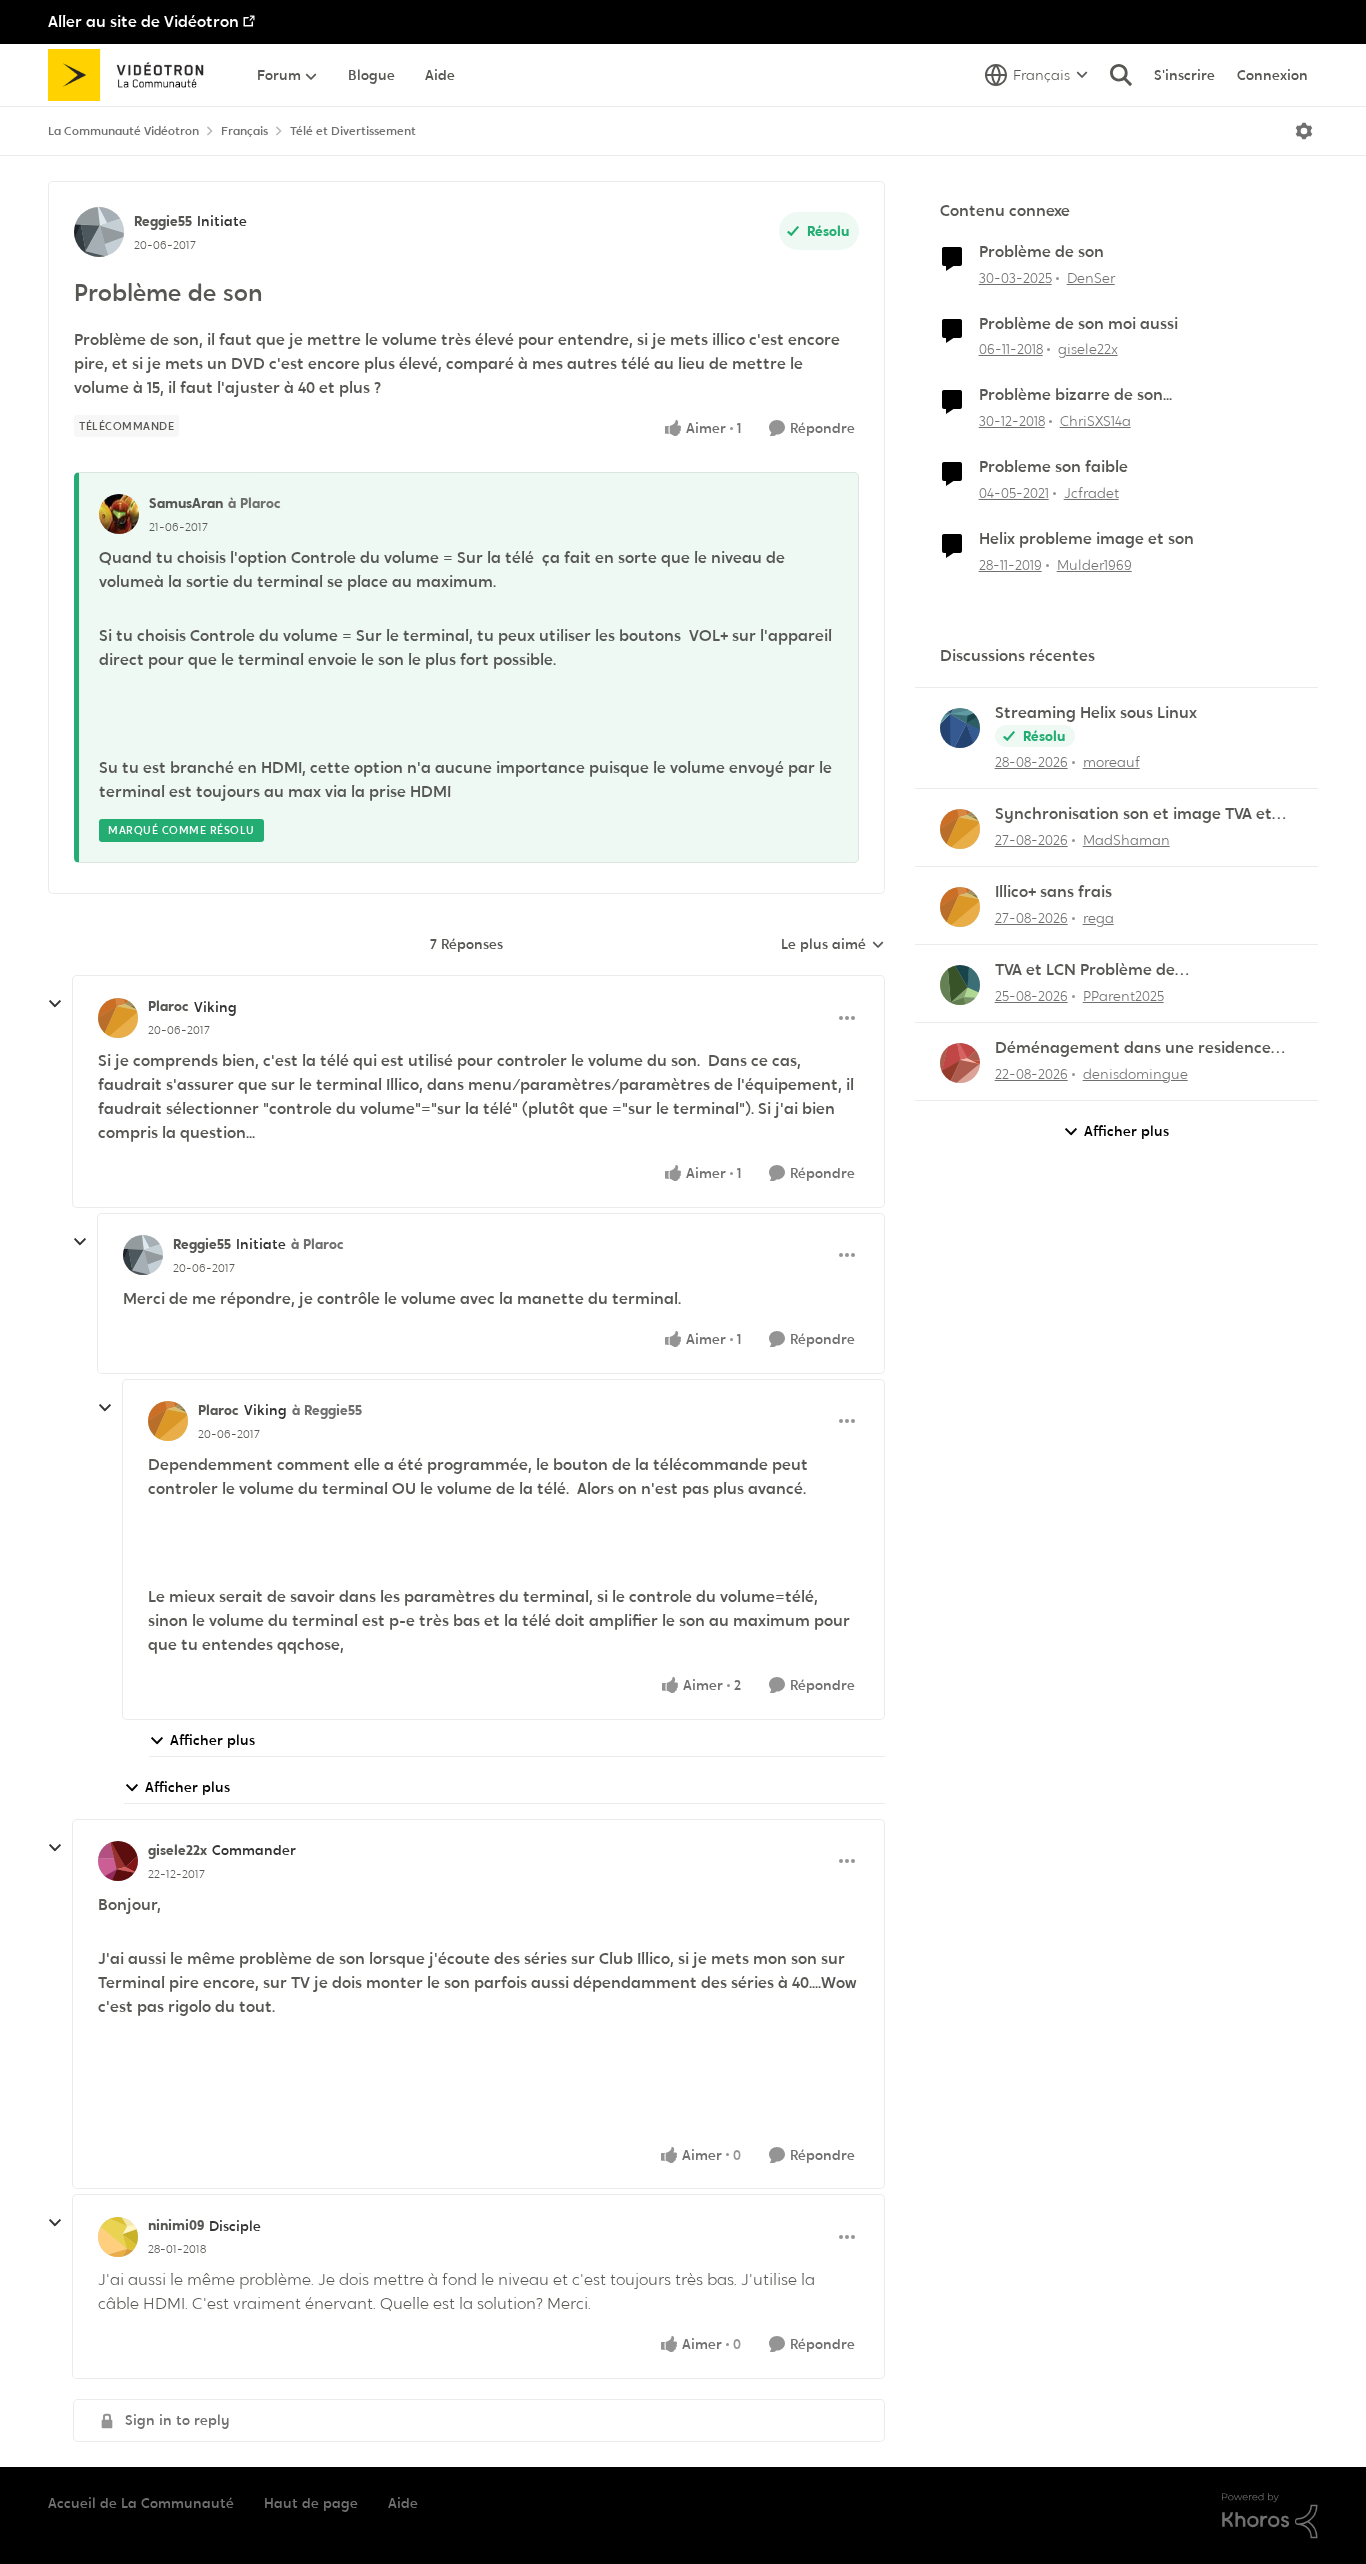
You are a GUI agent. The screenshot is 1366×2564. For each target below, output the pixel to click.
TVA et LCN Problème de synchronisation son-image (1098, 970)
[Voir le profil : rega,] (960, 907)
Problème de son (1041, 252)
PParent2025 (1123, 996)
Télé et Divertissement (353, 131)
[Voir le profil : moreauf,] (960, 728)
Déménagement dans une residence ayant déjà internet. (1133, 1048)
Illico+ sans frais (1053, 892)
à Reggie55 (327, 1410)
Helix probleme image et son (1086, 539)
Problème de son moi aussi (1078, 324)
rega (1098, 918)
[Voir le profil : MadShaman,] (960, 829)
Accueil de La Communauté (141, 2503)
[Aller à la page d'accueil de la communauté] (132, 75)
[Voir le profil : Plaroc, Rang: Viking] (118, 1018)
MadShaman (1126, 840)
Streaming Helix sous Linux (1096, 713)
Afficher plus (212, 1740)
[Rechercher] (1121, 75)
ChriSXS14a (1095, 421)
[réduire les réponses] (55, 1004)
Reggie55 (163, 221)
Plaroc (168, 1006)
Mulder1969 (1094, 565)
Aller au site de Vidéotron (143, 21)
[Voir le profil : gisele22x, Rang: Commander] (118, 1861)
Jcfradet (1091, 493)
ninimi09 (176, 2225)
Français (244, 131)
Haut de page (311, 2503)
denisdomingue (1135, 1074)
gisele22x (177, 1850)
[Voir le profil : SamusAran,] (119, 514)
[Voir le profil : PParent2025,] (960, 985)
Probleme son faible (1053, 467)
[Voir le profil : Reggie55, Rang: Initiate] (99, 232)
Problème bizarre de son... (1075, 395)
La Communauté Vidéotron (123, 131)
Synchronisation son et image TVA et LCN (1133, 814)
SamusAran (186, 503)
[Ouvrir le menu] (1304, 131)
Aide (403, 2503)
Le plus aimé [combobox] (833, 945)
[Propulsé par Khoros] (1270, 2516)
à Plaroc (254, 503)
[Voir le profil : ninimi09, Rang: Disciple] (118, 2237)
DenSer (1091, 278)
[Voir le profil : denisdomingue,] (960, 1063)
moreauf (1111, 762)
